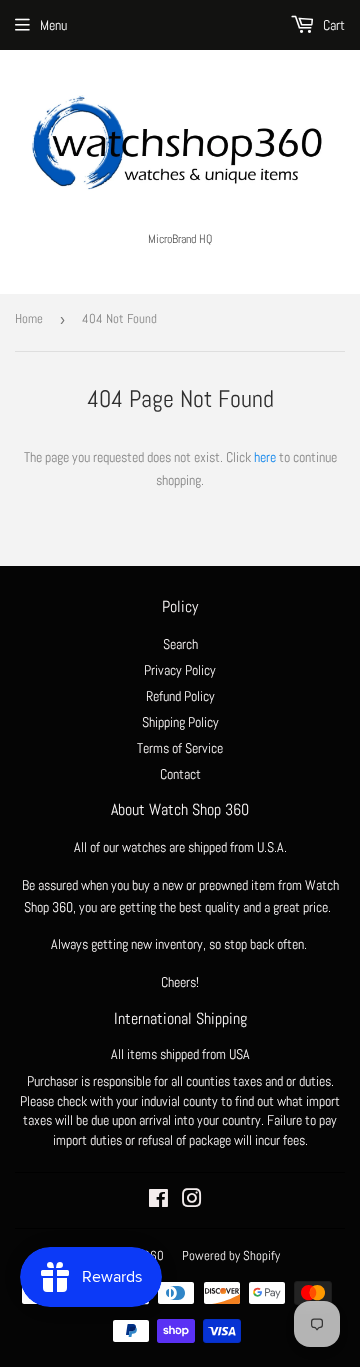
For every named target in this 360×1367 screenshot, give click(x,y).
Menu (53, 25)
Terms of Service (180, 748)
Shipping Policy (180, 722)
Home (29, 318)
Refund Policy (180, 696)
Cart (332, 25)
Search (180, 644)
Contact (180, 774)
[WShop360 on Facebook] (158, 1201)
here (265, 457)
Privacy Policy (180, 670)
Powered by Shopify (231, 1255)
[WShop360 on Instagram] (192, 1201)
